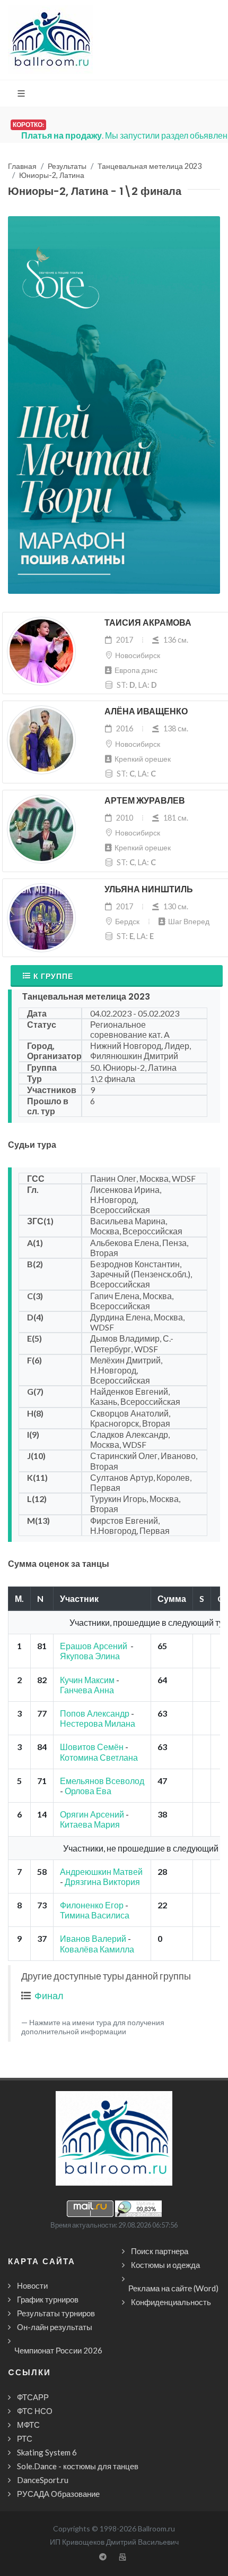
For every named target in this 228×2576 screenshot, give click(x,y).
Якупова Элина (91, 1656)
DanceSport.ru (43, 2480)
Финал (49, 1995)
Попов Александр (95, 1713)
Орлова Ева (88, 1791)
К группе (53, 976)
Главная (22, 166)
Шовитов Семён (92, 1747)
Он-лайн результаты (55, 2327)
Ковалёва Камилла (97, 1949)
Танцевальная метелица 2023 (150, 166)
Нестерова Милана (98, 1723)
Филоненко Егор (92, 1905)
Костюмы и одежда (165, 2265)
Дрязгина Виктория (102, 1882)
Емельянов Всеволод (102, 1781)
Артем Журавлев (145, 801)
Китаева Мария (90, 1824)
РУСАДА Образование (58, 2494)
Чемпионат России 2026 (58, 2350)
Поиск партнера (160, 2251)
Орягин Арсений (92, 1814)
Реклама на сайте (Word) (173, 2288)
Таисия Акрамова (148, 623)
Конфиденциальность (171, 2302)
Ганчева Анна (87, 1690)
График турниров (48, 2299)
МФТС (28, 2425)
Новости (32, 2285)
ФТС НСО (35, 2411)
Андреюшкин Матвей (101, 1871)
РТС (25, 2438)
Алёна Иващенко (146, 711)
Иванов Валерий (93, 1938)
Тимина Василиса (95, 1915)
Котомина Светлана (99, 1757)
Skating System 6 (47, 2452)
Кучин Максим (87, 1680)
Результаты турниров (56, 2313)
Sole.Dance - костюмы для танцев (78, 2466)
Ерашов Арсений (94, 1646)
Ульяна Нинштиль (149, 889)
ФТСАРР (33, 2397)
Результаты (67, 166)
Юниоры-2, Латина (52, 175)
